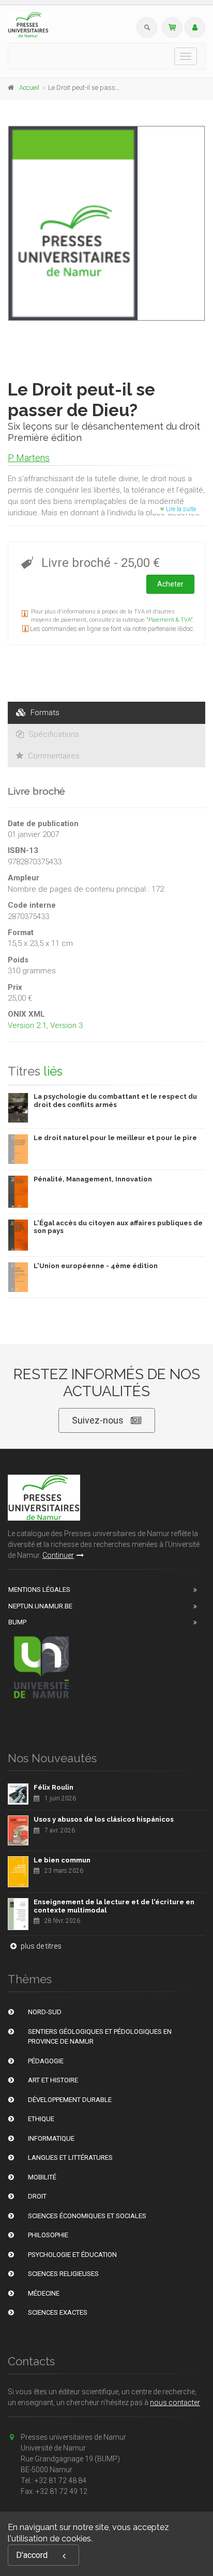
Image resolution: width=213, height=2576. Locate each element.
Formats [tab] (44, 713)
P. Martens (29, 458)
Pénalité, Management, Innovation (93, 1179)
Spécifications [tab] (53, 734)
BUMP (17, 1622)
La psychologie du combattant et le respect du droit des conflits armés (115, 1101)
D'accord (32, 2555)
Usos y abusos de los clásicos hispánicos (104, 1819)
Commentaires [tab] (53, 756)
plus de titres (40, 1946)
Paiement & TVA (170, 620)
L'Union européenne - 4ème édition (96, 1266)
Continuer (58, 1555)
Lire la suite (180, 509)
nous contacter (175, 2403)
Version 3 (66, 1025)
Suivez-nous (98, 1420)
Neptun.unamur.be (40, 1606)
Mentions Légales (39, 1590)
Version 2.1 (27, 1025)
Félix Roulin (54, 1787)
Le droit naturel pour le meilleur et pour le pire (115, 1138)
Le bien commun (62, 1860)
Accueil (29, 88)
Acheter (170, 584)
